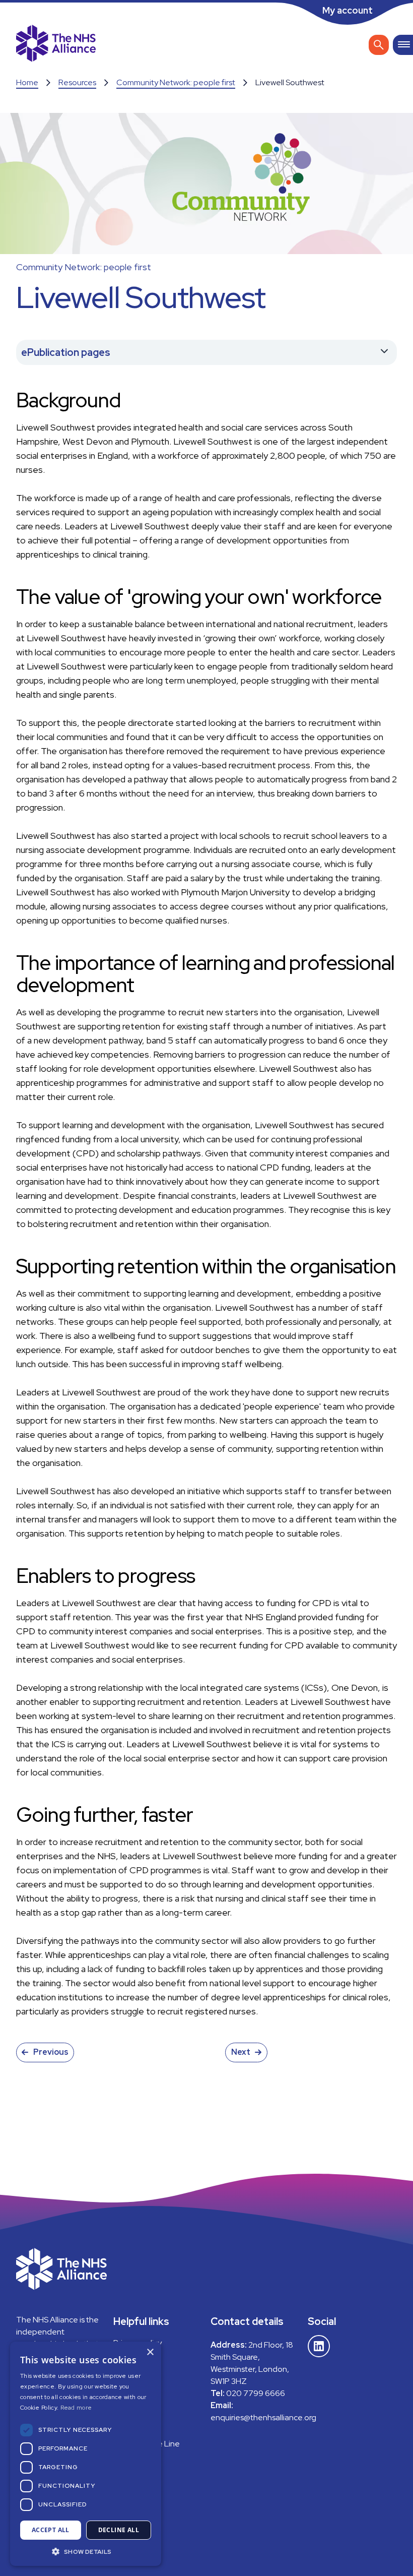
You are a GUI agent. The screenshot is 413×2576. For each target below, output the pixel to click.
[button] (86, 2551)
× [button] (150, 2352)
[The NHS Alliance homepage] (56, 45)
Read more (76, 2408)
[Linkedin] (319, 2346)
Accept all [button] (51, 2530)
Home (27, 82)
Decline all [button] (119, 2530)
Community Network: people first (176, 82)
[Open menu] (403, 45)
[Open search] (379, 45)
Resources (77, 82)
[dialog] (86, 2454)
